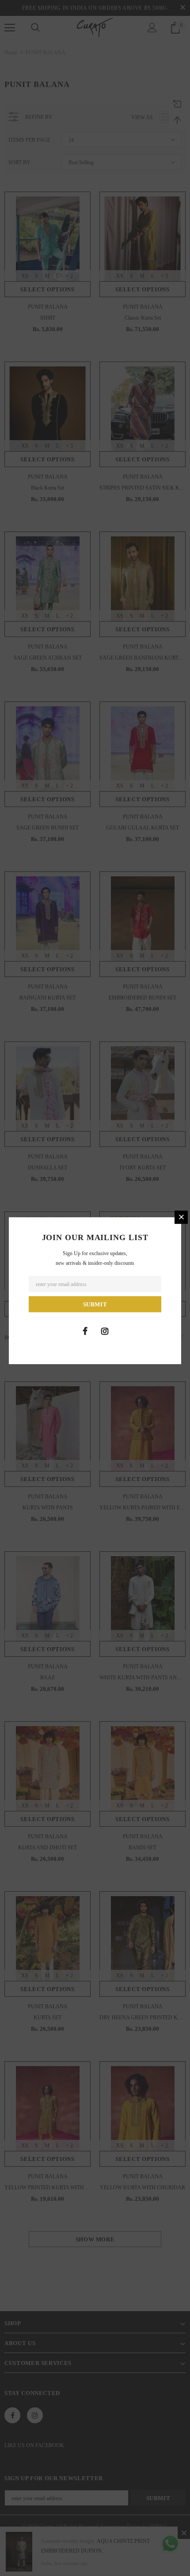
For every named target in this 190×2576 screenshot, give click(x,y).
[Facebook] (85, 1331)
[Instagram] (105, 1331)
